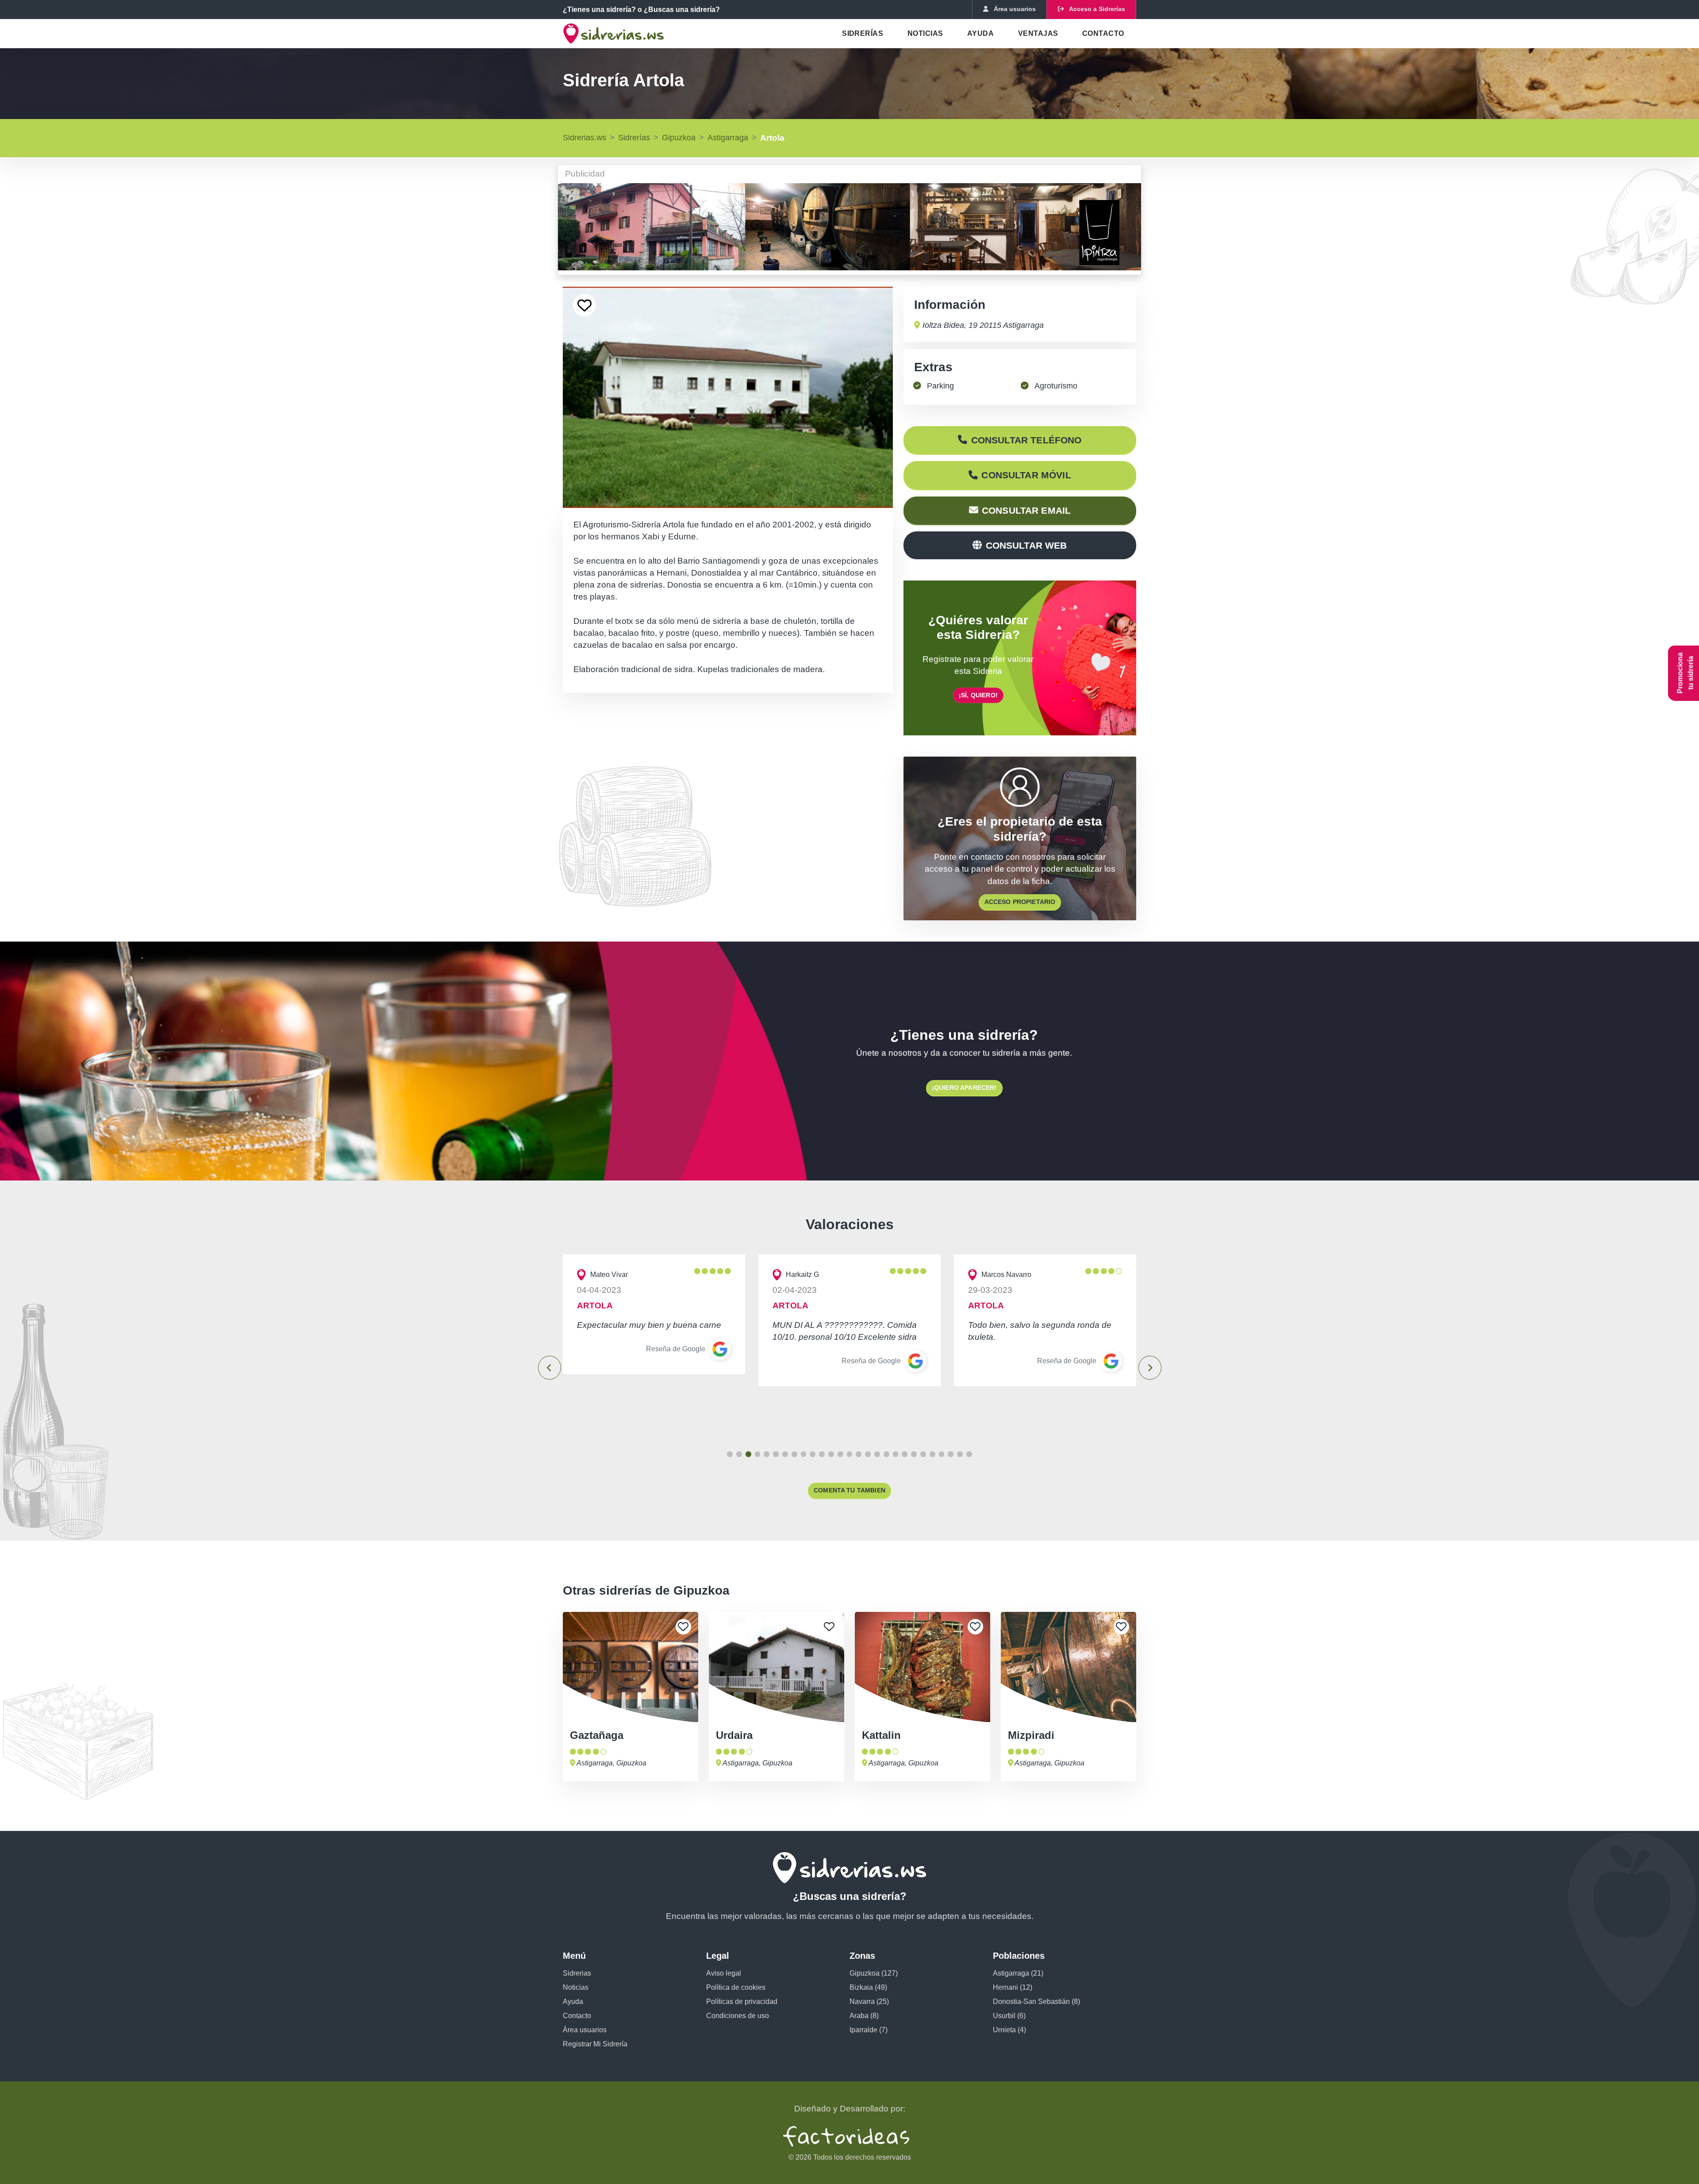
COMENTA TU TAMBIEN (849, 1490)
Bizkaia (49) (868, 1987)
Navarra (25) (869, 2001)
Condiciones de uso (738, 2016)
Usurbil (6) (1009, 2016)
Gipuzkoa (679, 138)
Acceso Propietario (1020, 902)
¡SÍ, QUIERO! (978, 695)
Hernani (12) (1013, 1987)
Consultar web (1026, 545)
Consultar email (1026, 510)
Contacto (1103, 33)
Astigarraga (728, 138)
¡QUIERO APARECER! (964, 1088)
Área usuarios (585, 2030)
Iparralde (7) (869, 2030)
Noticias (925, 33)
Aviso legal (724, 1973)
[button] (730, 1454)
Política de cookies (736, 1987)
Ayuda (980, 33)
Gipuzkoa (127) (874, 1973)
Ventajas (1038, 33)
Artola (772, 138)
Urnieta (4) (1009, 2030)
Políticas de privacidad (742, 2001)
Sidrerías (863, 33)
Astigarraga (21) (1018, 1973)
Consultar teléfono (1026, 440)
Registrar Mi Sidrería (595, 2044)
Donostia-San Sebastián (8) (1036, 2001)
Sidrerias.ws (584, 138)
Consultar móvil (1026, 475)
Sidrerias (577, 1973)
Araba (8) (864, 2016)
